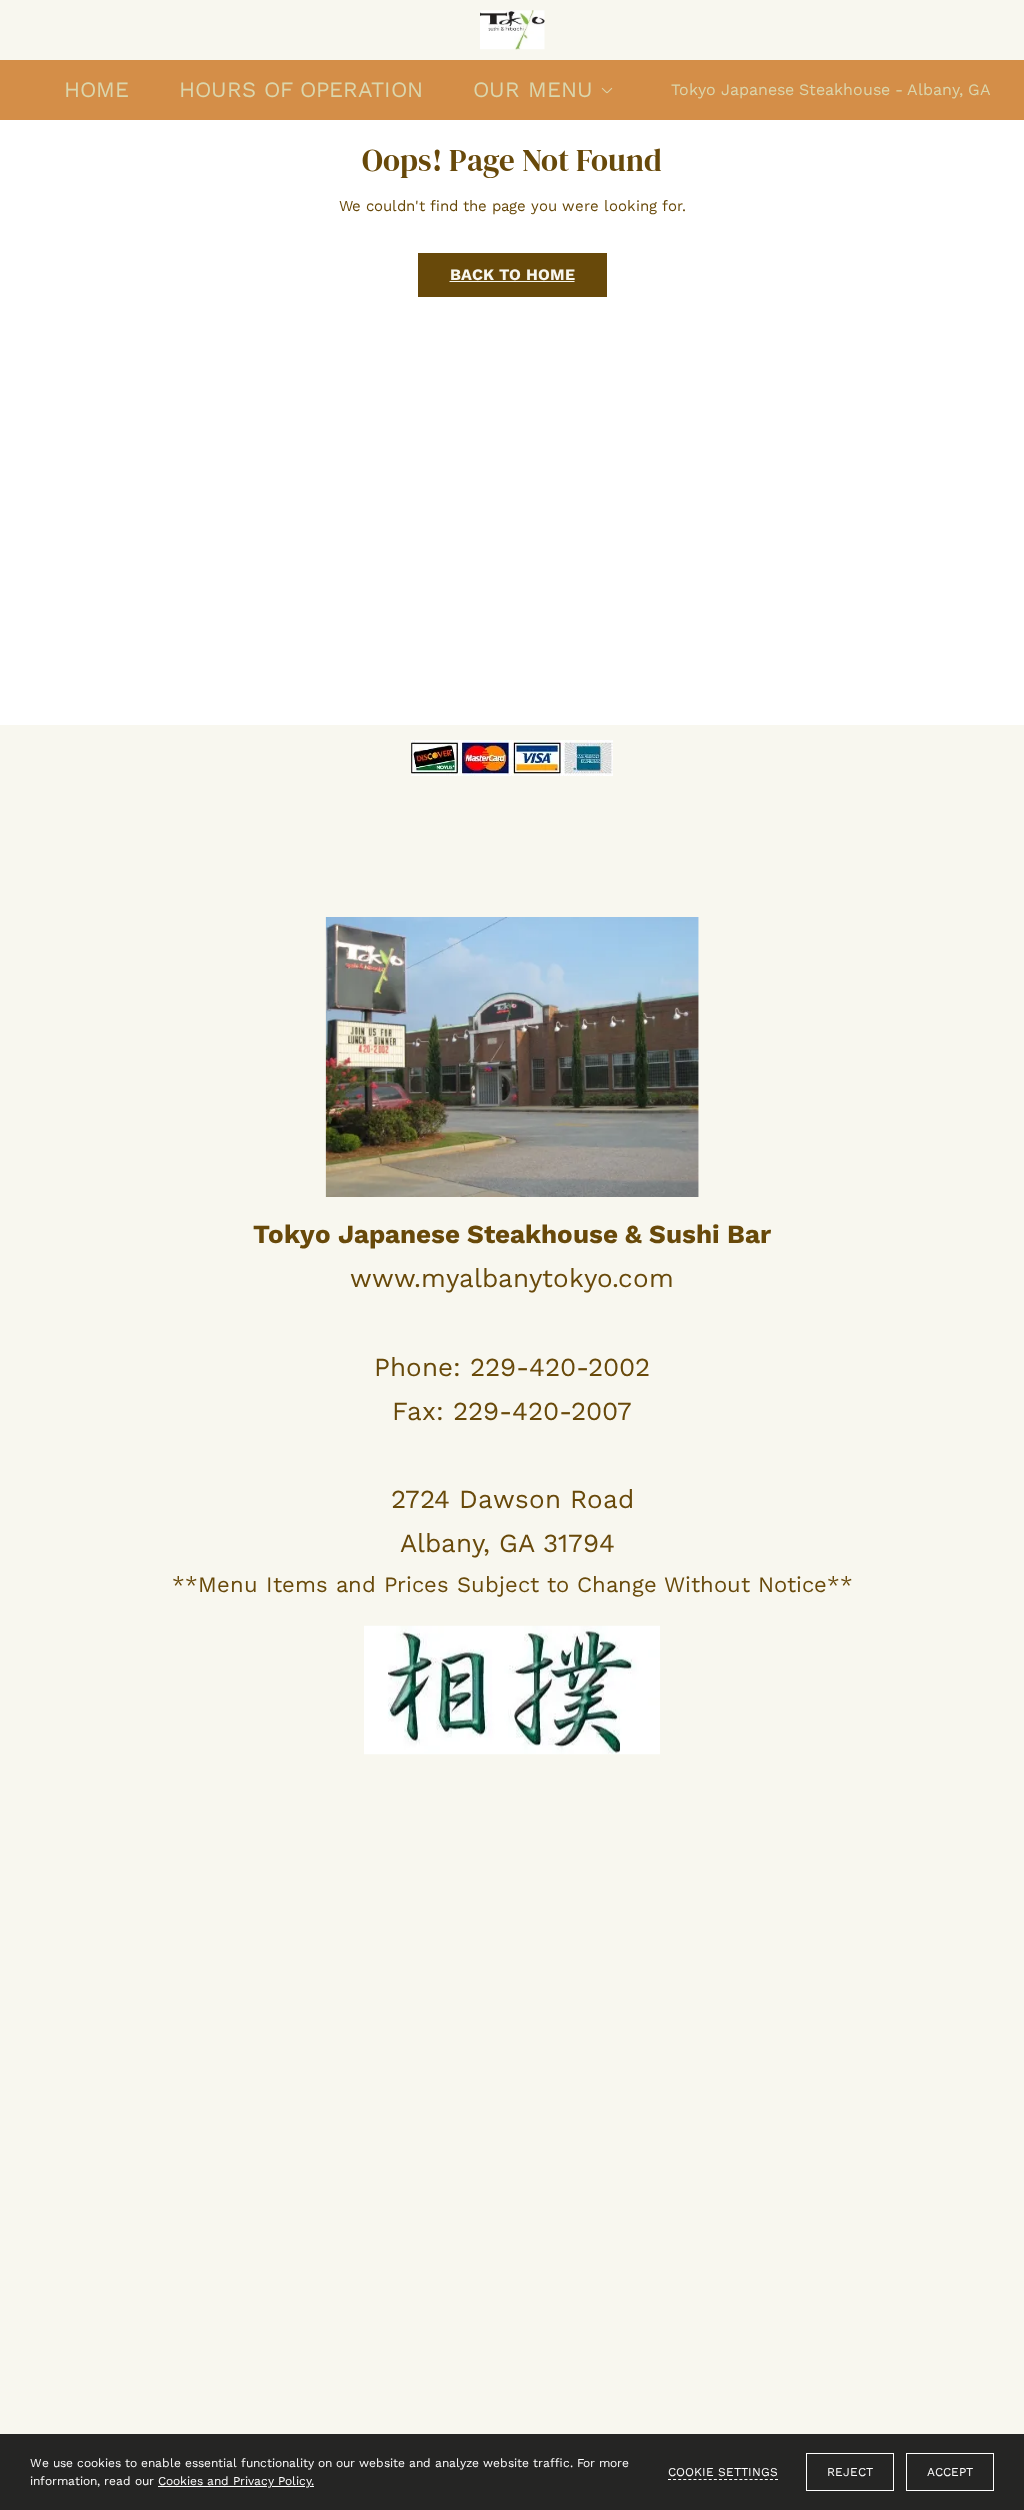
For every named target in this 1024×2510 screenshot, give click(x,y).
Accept (950, 2472)
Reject (850, 2472)
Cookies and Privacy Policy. (236, 2481)
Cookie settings (723, 2472)
